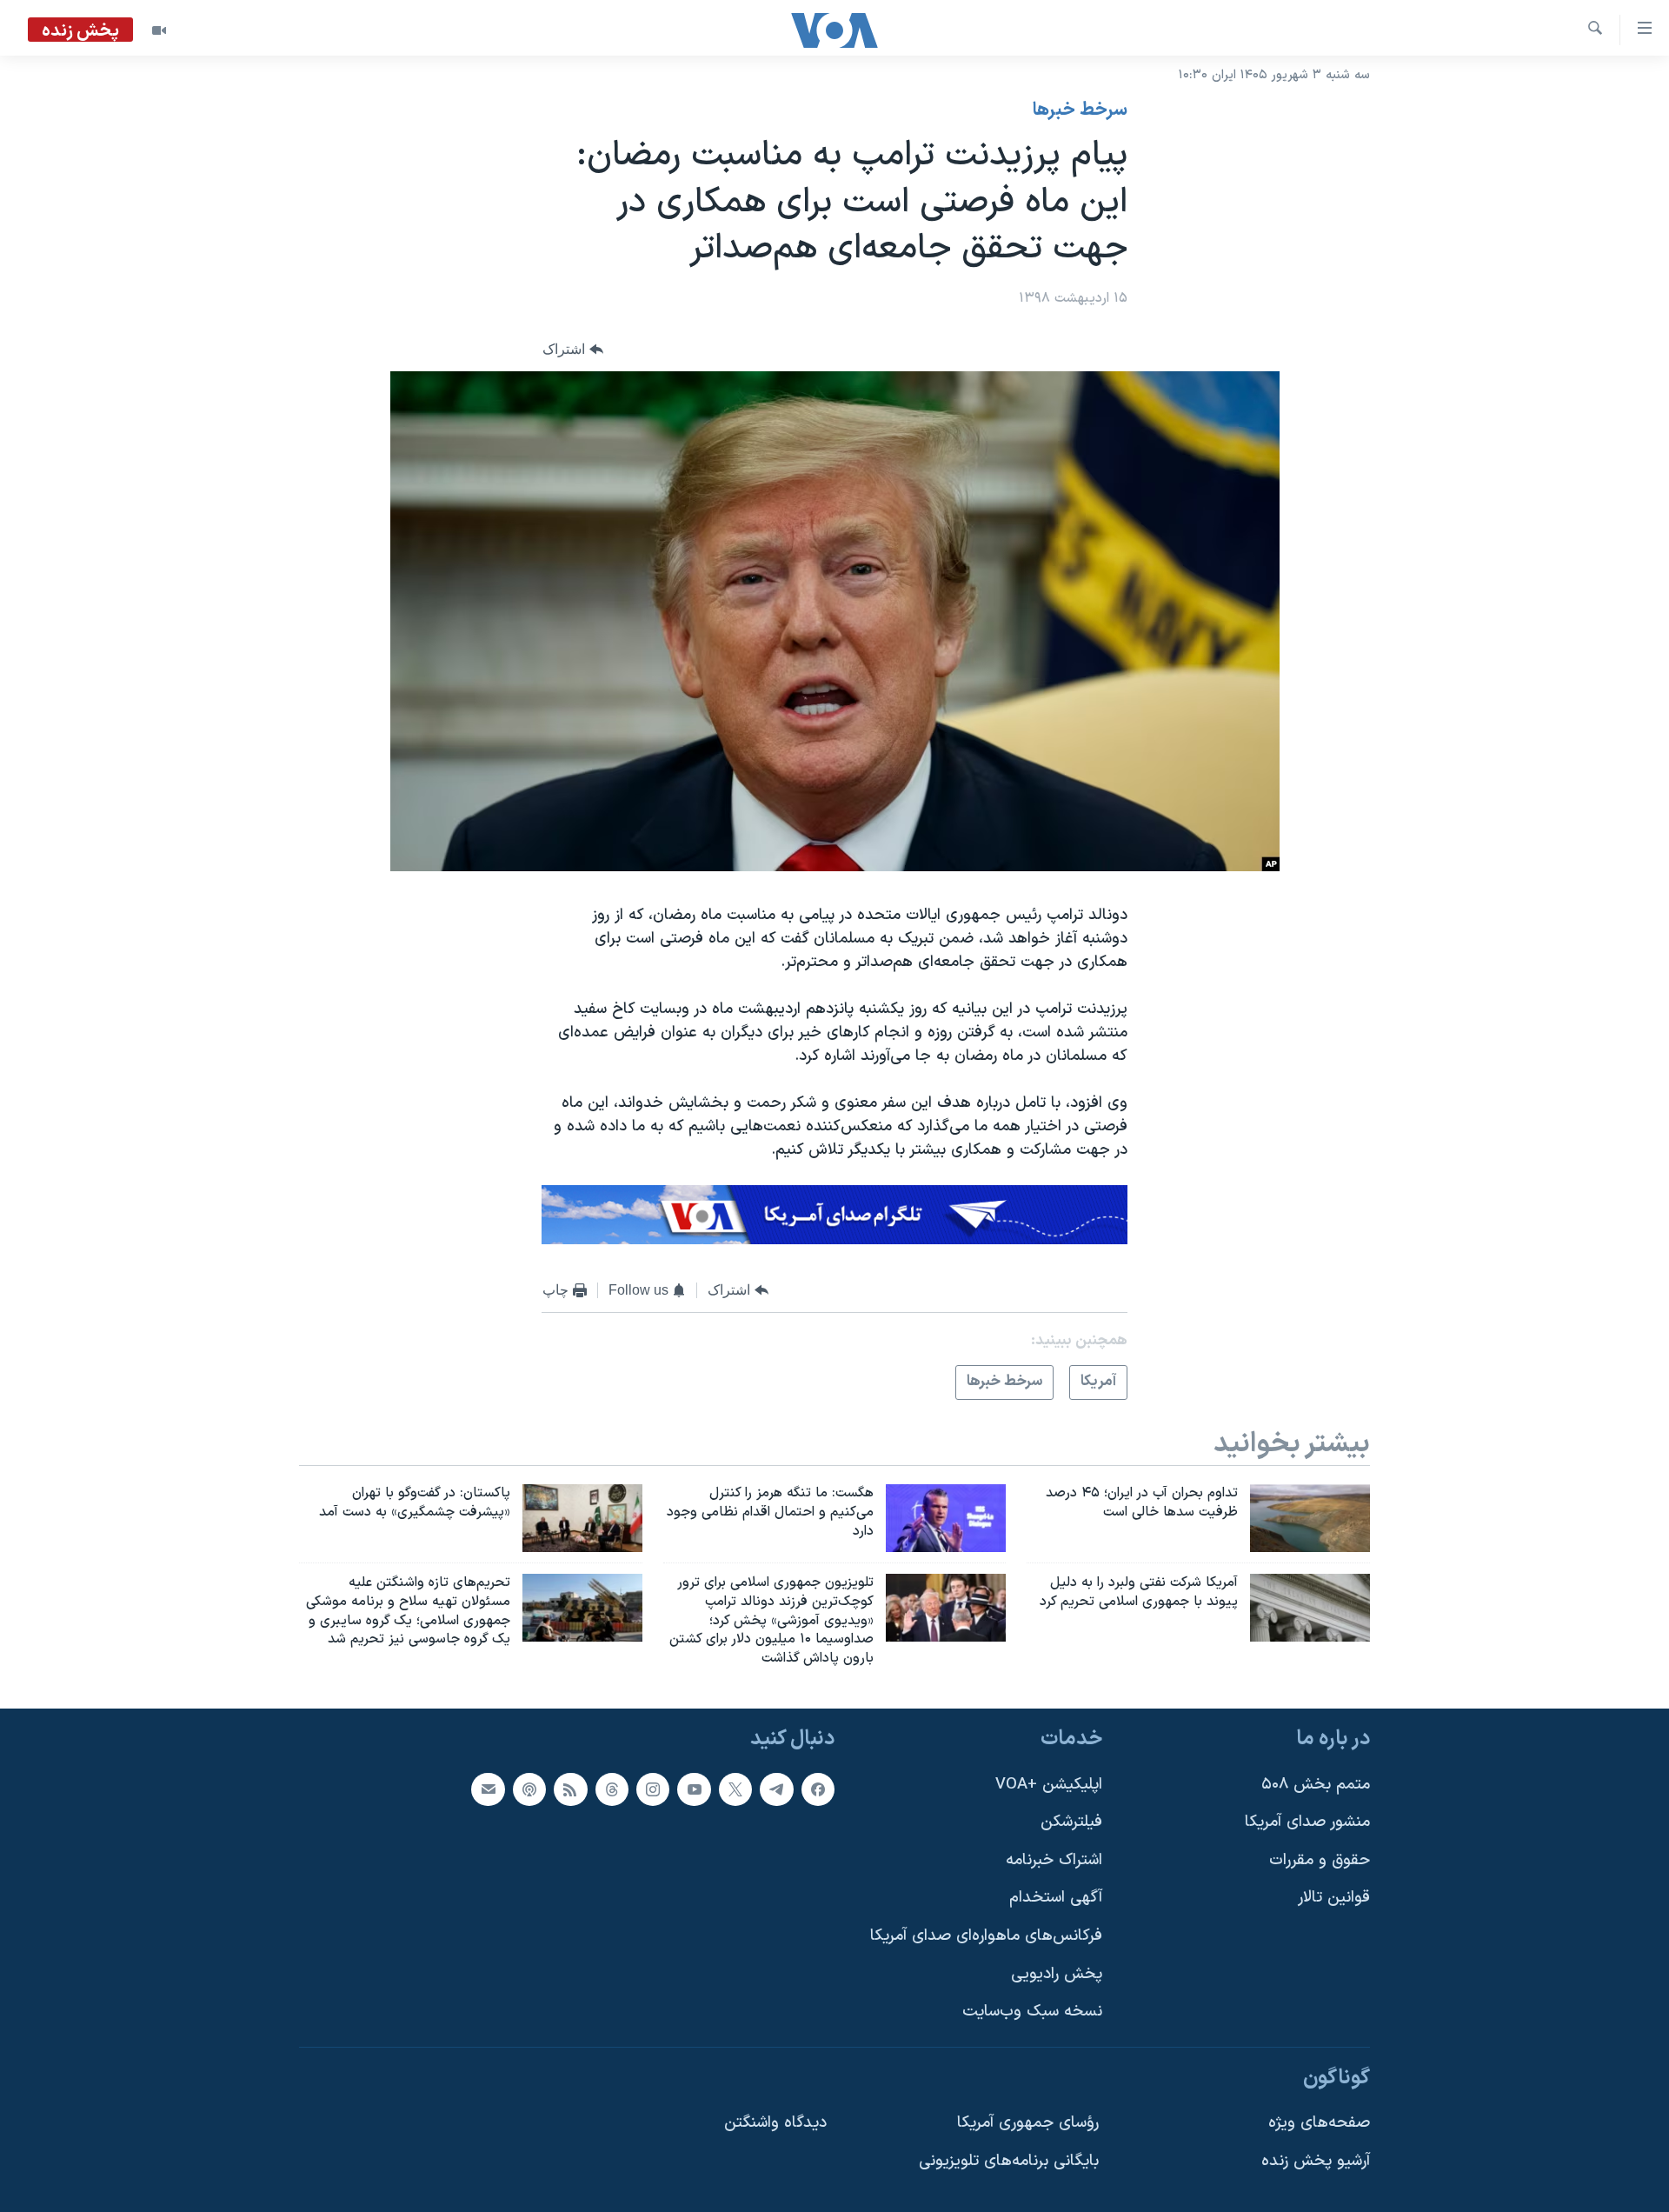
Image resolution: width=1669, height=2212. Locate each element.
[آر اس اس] (570, 1789)
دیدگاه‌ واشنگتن (775, 2124)
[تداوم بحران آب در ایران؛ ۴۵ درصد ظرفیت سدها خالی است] (1310, 1518)
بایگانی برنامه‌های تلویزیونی (1009, 2161)
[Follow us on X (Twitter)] (735, 1789)
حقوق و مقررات (1320, 1860)
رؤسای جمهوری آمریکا (1028, 2124)
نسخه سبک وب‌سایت (1032, 2012)
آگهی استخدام (1056, 1899)
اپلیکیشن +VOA (1049, 1785)
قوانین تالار (1334, 1899)
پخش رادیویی (1057, 1974)
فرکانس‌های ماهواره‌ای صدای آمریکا (986, 1936)
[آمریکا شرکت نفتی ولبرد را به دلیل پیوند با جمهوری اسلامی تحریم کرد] (1310, 1608)
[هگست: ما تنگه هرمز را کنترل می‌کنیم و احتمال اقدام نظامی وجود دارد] (946, 1518)
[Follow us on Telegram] (776, 1789)
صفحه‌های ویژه (1319, 2124)
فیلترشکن (1071, 1822)
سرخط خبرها (1080, 110)
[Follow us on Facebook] (818, 1789)
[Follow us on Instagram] (653, 1789)
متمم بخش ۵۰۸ (1316, 1785)
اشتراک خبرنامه (1054, 1860)
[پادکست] (529, 1789)
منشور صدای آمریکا (1307, 1822)
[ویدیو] (159, 30)
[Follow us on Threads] (612, 1789)
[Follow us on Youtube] (694, 1789)
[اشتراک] (488, 1789)
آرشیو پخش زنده (1316, 2161)
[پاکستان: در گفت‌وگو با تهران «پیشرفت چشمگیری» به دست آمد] (582, 1518)
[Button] (573, 349)
